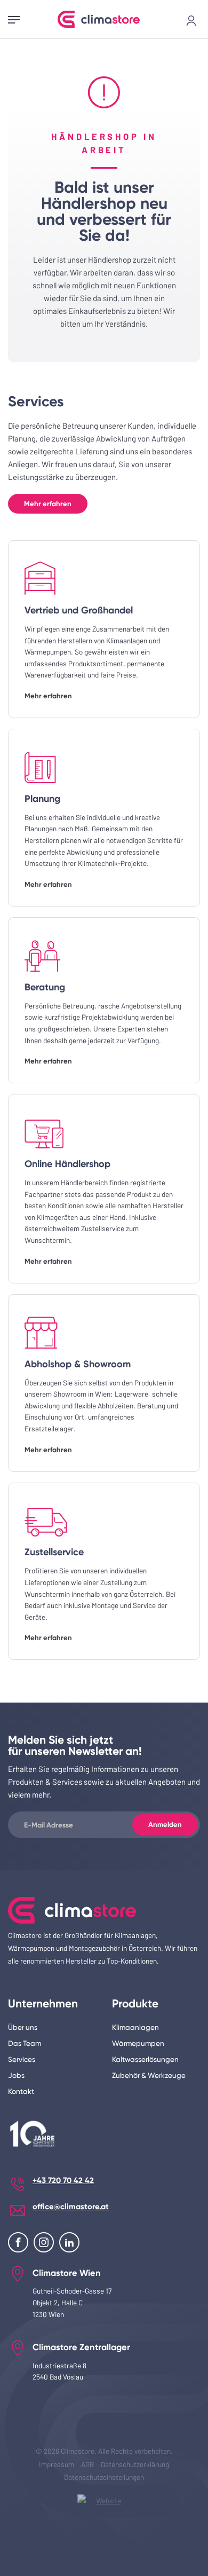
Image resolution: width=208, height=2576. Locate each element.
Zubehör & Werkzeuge (149, 2075)
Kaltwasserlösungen (145, 2059)
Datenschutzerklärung (135, 2464)
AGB (87, 2464)
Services (22, 2059)
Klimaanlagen (135, 2027)
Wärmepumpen (138, 2043)
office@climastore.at (71, 2207)
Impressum (57, 2464)
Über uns (23, 2027)
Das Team (25, 2043)
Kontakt (21, 2091)
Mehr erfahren (48, 504)
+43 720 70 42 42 (63, 2180)
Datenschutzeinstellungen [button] (104, 2477)
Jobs (16, 2075)
